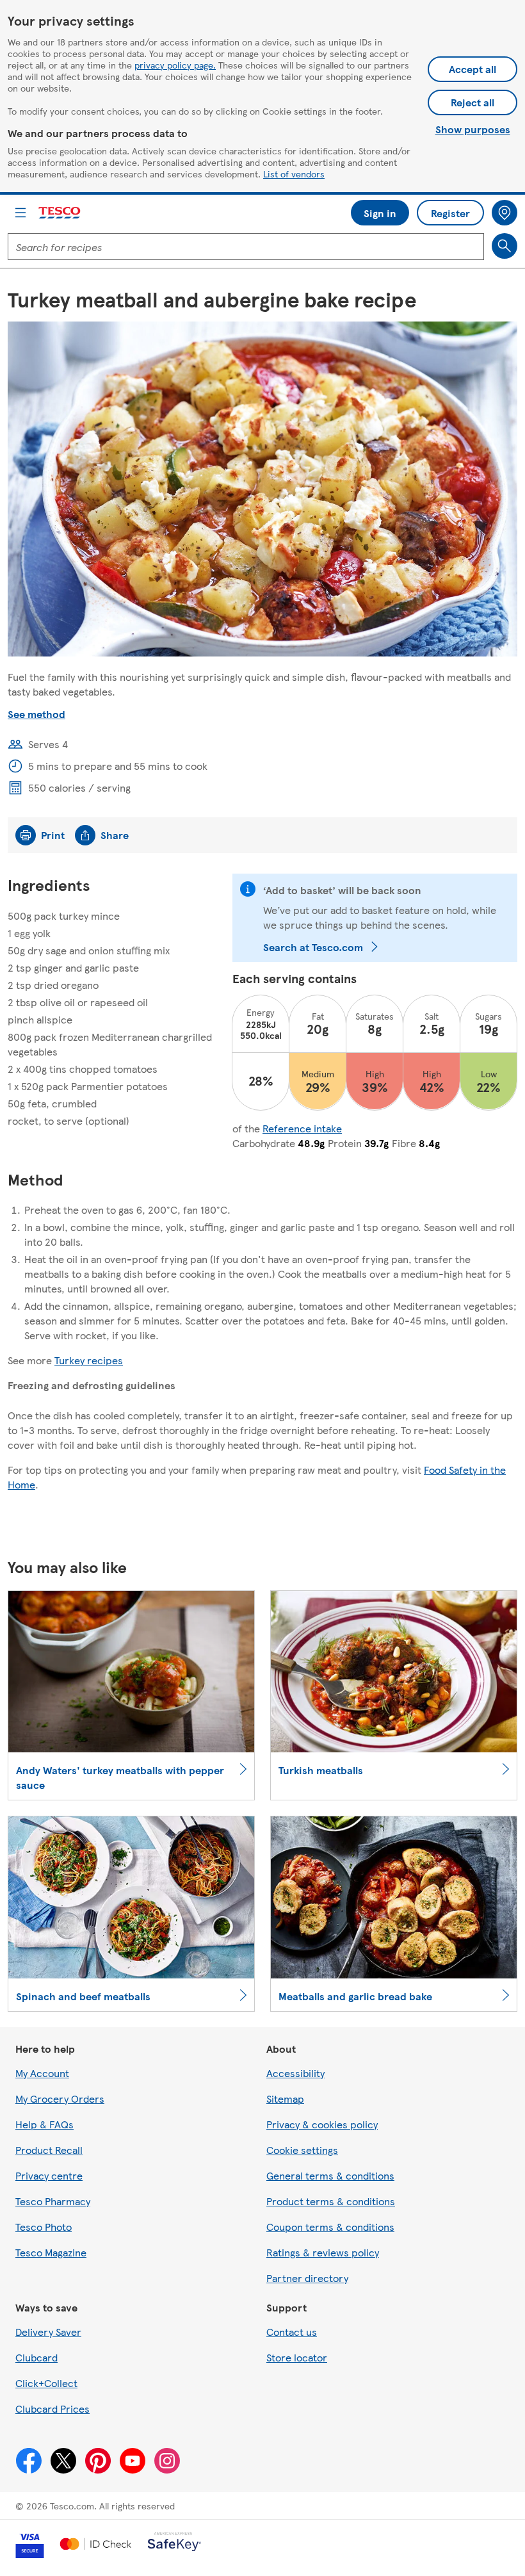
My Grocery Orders (60, 2099)
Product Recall (49, 2150)
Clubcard (36, 2357)
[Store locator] (505, 213)
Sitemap (285, 2099)
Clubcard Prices (52, 2409)
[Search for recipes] (505, 246)
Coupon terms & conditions (330, 2227)
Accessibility (295, 2073)
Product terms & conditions (331, 2201)
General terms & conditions (330, 2175)
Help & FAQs (44, 2124)
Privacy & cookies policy (322, 2124)
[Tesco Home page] (60, 213)
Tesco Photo (44, 2227)
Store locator (297, 2357)
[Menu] (20, 213)
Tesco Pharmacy (53, 2201)
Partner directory (307, 2278)
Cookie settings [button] (302, 2150)
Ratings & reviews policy (323, 2252)
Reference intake (302, 1128)
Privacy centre (49, 2175)
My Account (42, 2073)
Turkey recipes (89, 1360)
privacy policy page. (175, 65)
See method (36, 714)
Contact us (292, 2332)
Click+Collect (46, 2383)
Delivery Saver (48, 2332)
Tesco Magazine (51, 2252)
